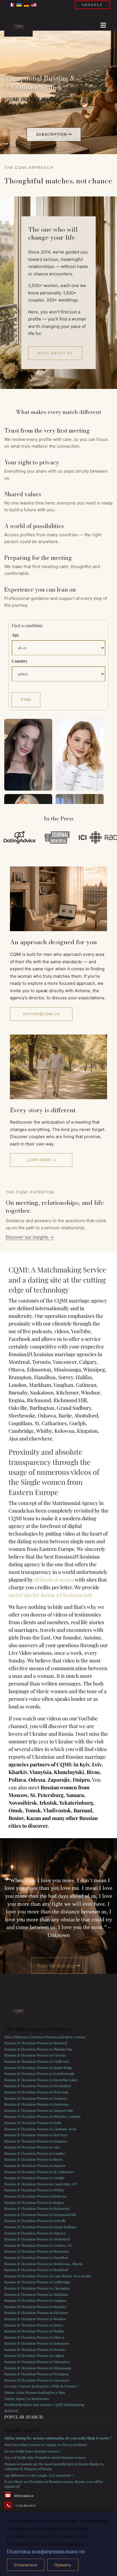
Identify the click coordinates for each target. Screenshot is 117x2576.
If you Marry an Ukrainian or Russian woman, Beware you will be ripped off (54, 2484)
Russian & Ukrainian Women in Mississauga (38, 2368)
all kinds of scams (54, 1580)
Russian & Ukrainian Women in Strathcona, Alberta (43, 2264)
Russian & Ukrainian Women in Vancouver (37, 2380)
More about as (55, 353)
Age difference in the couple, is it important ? (39, 2475)
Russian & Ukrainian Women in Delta (33, 2123)
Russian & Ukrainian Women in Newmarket (38, 2086)
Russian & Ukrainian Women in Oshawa (35, 2233)
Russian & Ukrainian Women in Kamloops (36, 2104)
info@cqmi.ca (24, 2496)
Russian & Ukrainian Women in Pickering (36, 2092)
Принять (63, 2565)
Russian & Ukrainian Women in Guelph (34, 2178)
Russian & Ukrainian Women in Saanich (35, 2165)
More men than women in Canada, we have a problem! (46, 2445)
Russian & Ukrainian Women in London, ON (38, 2245)
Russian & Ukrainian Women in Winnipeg (36, 2374)
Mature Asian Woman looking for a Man (35, 2392)
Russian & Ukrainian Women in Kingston (36, 2141)
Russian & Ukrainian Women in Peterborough (39, 2074)
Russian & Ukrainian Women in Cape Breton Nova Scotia (48, 2276)
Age (15, 635)
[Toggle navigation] (101, 24)
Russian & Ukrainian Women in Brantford (36, 2270)
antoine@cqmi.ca (41, 1014)
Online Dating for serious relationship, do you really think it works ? (58, 2438)
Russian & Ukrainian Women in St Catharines (39, 2172)
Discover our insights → (30, 1237)
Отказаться (26, 2565)
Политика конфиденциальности (46, 2551)
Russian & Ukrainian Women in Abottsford (37, 2239)
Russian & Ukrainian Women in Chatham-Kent (40, 2129)
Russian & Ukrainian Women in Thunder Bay (38, 2049)
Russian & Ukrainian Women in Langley (35, 2153)
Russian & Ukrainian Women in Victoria (35, 2055)
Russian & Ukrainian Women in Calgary (35, 2355)
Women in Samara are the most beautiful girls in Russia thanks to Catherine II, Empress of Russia (54, 2466)
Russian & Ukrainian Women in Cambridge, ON (41, 2184)
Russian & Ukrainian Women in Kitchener (36, 2313)
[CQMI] (18, 27)
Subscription (52, 134)
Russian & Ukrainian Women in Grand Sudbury (40, 2227)
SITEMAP (11, 2411)
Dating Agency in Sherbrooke (27, 2399)
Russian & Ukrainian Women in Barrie (34, 2159)
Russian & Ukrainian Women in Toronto (35, 2349)
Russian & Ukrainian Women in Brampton (36, 2251)
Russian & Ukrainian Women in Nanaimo (36, 2098)
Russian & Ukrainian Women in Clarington (37, 2288)
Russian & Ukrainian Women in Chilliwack (37, 2061)
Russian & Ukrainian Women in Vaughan (35, 2300)
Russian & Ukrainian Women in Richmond (37, 2208)
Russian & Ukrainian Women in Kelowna (35, 2196)
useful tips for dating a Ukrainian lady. (51, 1595)
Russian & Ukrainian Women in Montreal (36, 2043)
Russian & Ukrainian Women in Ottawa (34, 2337)
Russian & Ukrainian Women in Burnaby (35, 2307)
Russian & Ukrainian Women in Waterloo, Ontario (42, 2116)
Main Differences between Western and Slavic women (45, 2037)
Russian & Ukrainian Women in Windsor (35, 2319)
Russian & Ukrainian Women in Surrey (34, 2325)
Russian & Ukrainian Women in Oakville (35, 2221)
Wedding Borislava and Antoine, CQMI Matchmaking (44, 2405)
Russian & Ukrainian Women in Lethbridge (37, 2282)
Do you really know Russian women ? (33, 2451)
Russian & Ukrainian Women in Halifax (34, 2331)
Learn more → (41, 1160)
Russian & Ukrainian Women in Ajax (32, 2147)
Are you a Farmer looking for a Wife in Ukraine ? (42, 2386)
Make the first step (57, 1965)
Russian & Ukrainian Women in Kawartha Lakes (41, 2080)
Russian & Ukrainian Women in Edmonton (37, 2362)
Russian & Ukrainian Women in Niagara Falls (38, 2110)
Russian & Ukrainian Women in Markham (36, 2294)
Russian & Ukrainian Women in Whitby (34, 2190)
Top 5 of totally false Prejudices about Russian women (45, 2457)
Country (20, 661)
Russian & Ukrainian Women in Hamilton (36, 2257)
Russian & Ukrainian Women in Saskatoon (37, 2343)
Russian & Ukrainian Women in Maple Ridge (38, 2068)
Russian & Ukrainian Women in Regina (34, 2202)
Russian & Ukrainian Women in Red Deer (36, 2135)
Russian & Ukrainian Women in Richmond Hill (40, 2215)
